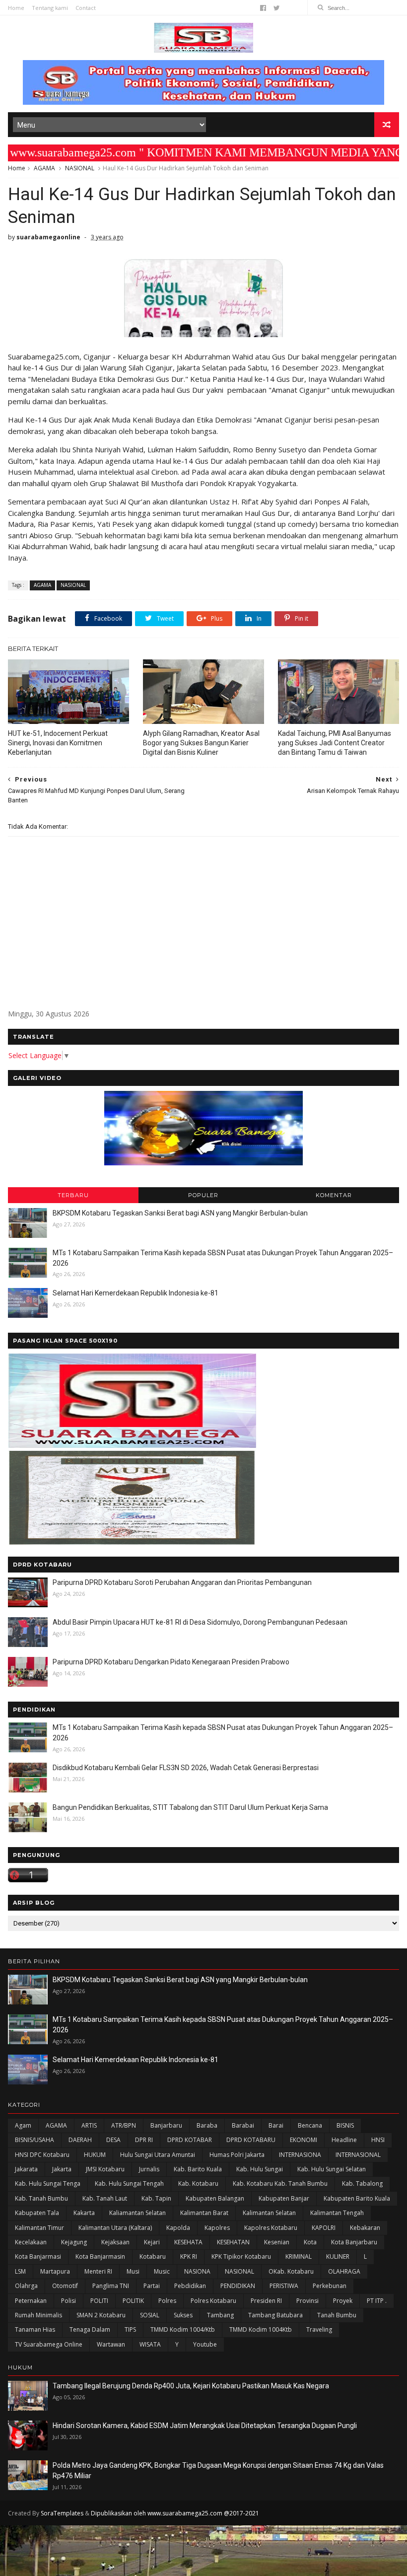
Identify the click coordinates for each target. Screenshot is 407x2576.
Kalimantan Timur (39, 2228)
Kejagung (74, 2242)
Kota (310, 2242)
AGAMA (44, 168)
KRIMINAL (299, 2256)
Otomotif (65, 2286)
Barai (276, 2125)
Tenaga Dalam (90, 2329)
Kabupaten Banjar (284, 2198)
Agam (23, 2125)
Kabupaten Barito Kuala (357, 2198)
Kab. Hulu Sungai (260, 2169)
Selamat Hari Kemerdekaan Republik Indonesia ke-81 (136, 1293)
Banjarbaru (166, 2125)
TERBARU (73, 1195)
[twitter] (277, 8)
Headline (344, 2140)
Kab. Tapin (156, 2198)
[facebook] (263, 8)
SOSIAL (150, 2315)
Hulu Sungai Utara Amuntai (158, 2155)
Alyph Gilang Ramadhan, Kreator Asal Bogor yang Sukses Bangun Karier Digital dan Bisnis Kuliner (201, 743)
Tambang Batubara (275, 2315)
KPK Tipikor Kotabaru (241, 2256)
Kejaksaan (115, 2242)
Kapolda (178, 2228)
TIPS (130, 2329)
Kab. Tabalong (362, 2183)
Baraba (207, 2125)
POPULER (203, 1195)
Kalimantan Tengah (337, 2213)
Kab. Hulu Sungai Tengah (129, 2183)
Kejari (152, 2242)
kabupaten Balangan (215, 2198)
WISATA (150, 2344)
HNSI (378, 2140)
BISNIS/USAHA (34, 2140)
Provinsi (307, 2301)
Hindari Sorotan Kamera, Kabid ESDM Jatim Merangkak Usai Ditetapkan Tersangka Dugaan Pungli (205, 2426)
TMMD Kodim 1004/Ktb (183, 2329)
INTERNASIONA (300, 2155)
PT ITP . (377, 2301)
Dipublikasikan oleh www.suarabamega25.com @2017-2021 (175, 2513)
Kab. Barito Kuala (198, 2169)
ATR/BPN (124, 2125)
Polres (167, 2301)
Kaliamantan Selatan (137, 2213)
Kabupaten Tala (37, 2213)
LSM (20, 2271)
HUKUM (95, 2155)
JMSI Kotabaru (105, 2169)
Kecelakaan (31, 2242)
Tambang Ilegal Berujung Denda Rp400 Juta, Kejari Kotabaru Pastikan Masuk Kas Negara (191, 2386)
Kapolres (217, 2228)
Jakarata (26, 2169)
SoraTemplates (62, 2513)
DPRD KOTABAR (190, 2140)
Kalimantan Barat (204, 2213)
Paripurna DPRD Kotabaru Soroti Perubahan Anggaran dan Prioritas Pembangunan (182, 1582)
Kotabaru (153, 2256)
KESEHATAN (233, 2242)
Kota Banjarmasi (38, 2256)
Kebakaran (365, 2228)
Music (162, 2271)
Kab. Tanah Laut (105, 2198)
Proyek (343, 2301)
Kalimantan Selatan (269, 2213)
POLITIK (133, 2301)
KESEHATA (188, 2242)
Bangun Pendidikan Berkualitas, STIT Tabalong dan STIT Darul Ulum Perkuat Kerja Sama (190, 1807)
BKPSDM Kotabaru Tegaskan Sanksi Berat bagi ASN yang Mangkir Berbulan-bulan (180, 1213)
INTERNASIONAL (358, 2155)
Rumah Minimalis (38, 2315)
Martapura (55, 2271)
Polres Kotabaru (213, 2301)
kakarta (84, 2213)
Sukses (183, 2315)
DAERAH (80, 2140)
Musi (133, 2271)
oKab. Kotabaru (291, 2271)
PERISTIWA (284, 2286)
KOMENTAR (334, 1195)
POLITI (99, 2301)
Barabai (243, 2125)
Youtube (205, 2344)
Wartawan (111, 2344)
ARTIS (89, 2125)
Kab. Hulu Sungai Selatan (332, 2169)
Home (16, 8)
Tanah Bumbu (337, 2315)
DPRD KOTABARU (251, 2140)
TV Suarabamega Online (49, 2344)
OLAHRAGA (344, 2271)
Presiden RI (266, 2301)
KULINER (338, 2256)
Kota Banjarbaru (354, 2242)
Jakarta (62, 2169)
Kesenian (277, 2242)
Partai (152, 2286)
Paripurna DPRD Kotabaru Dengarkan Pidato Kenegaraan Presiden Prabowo (171, 1662)
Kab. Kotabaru (198, 2183)
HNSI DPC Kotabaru (42, 2155)
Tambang (220, 2315)
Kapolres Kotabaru (271, 2228)
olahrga (26, 2286)
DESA (113, 2140)
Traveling (319, 2329)
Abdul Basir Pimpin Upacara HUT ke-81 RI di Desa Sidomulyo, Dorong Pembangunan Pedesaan (200, 1622)
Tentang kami (50, 8)
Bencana (310, 2125)
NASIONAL (80, 168)
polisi (68, 2301)
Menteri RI (98, 2271)
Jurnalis (149, 2169)
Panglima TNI (111, 2286)
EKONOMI (304, 2140)
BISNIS (345, 2125)
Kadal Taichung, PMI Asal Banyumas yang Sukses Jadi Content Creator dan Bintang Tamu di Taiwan (335, 743)
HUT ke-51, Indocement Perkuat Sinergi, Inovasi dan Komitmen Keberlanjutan (58, 743)
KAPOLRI (324, 2228)
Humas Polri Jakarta (237, 2155)
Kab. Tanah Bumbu (41, 2198)
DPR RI (144, 2140)
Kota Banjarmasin (100, 2256)
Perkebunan (330, 2286)
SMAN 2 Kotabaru (101, 2315)
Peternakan (31, 2301)
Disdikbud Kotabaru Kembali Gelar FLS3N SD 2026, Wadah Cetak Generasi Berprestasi (186, 1768)
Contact (86, 8)
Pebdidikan (190, 2286)
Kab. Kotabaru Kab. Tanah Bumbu (280, 2183)
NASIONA (197, 2271)
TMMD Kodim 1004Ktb (261, 2329)
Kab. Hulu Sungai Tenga (48, 2183)
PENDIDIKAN (238, 2286)
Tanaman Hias (35, 2329)
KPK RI (189, 2256)
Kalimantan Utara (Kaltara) (115, 2228)
